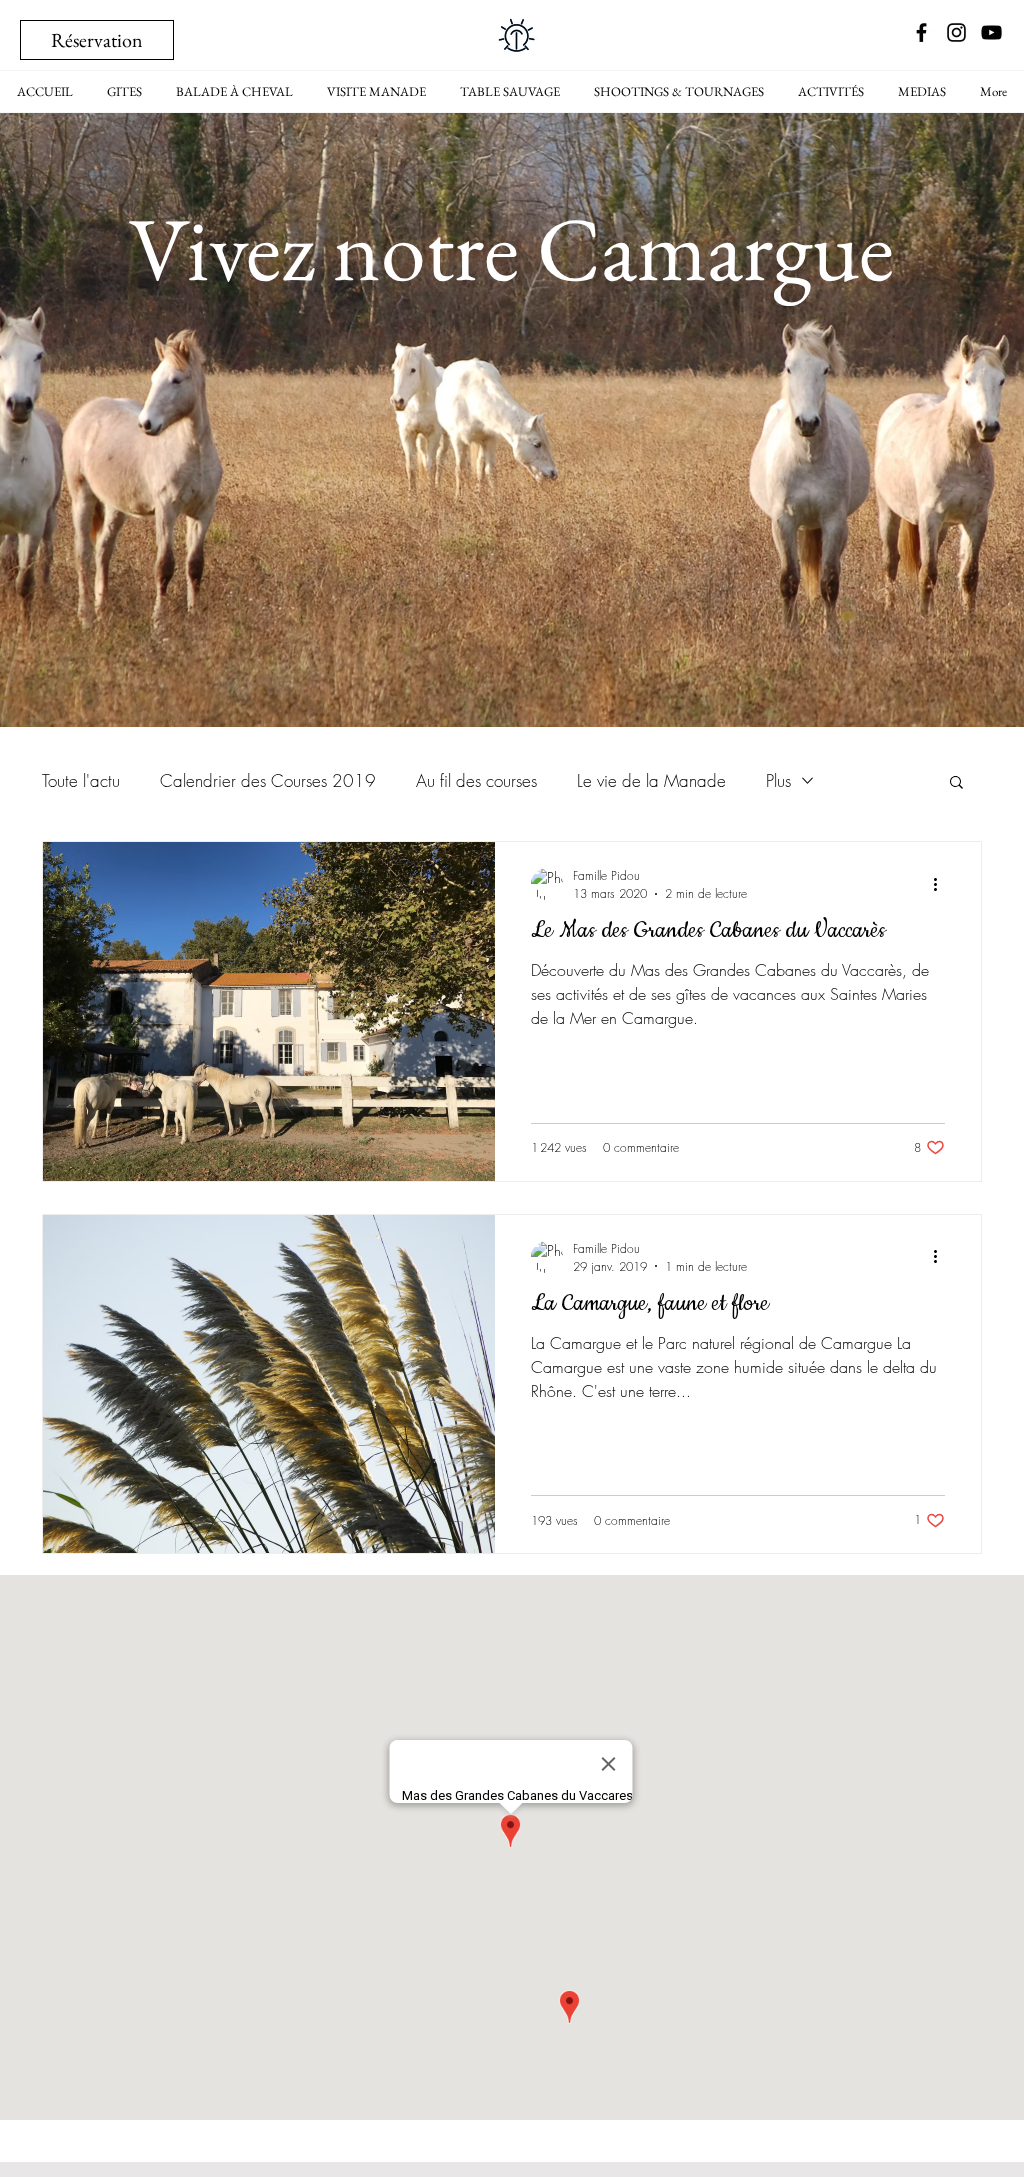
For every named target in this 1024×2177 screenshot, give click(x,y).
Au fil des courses (476, 780)
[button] (956, 783)
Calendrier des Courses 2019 (268, 780)
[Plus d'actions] (942, 884)
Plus (778, 780)
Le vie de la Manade (651, 780)
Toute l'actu (81, 780)
